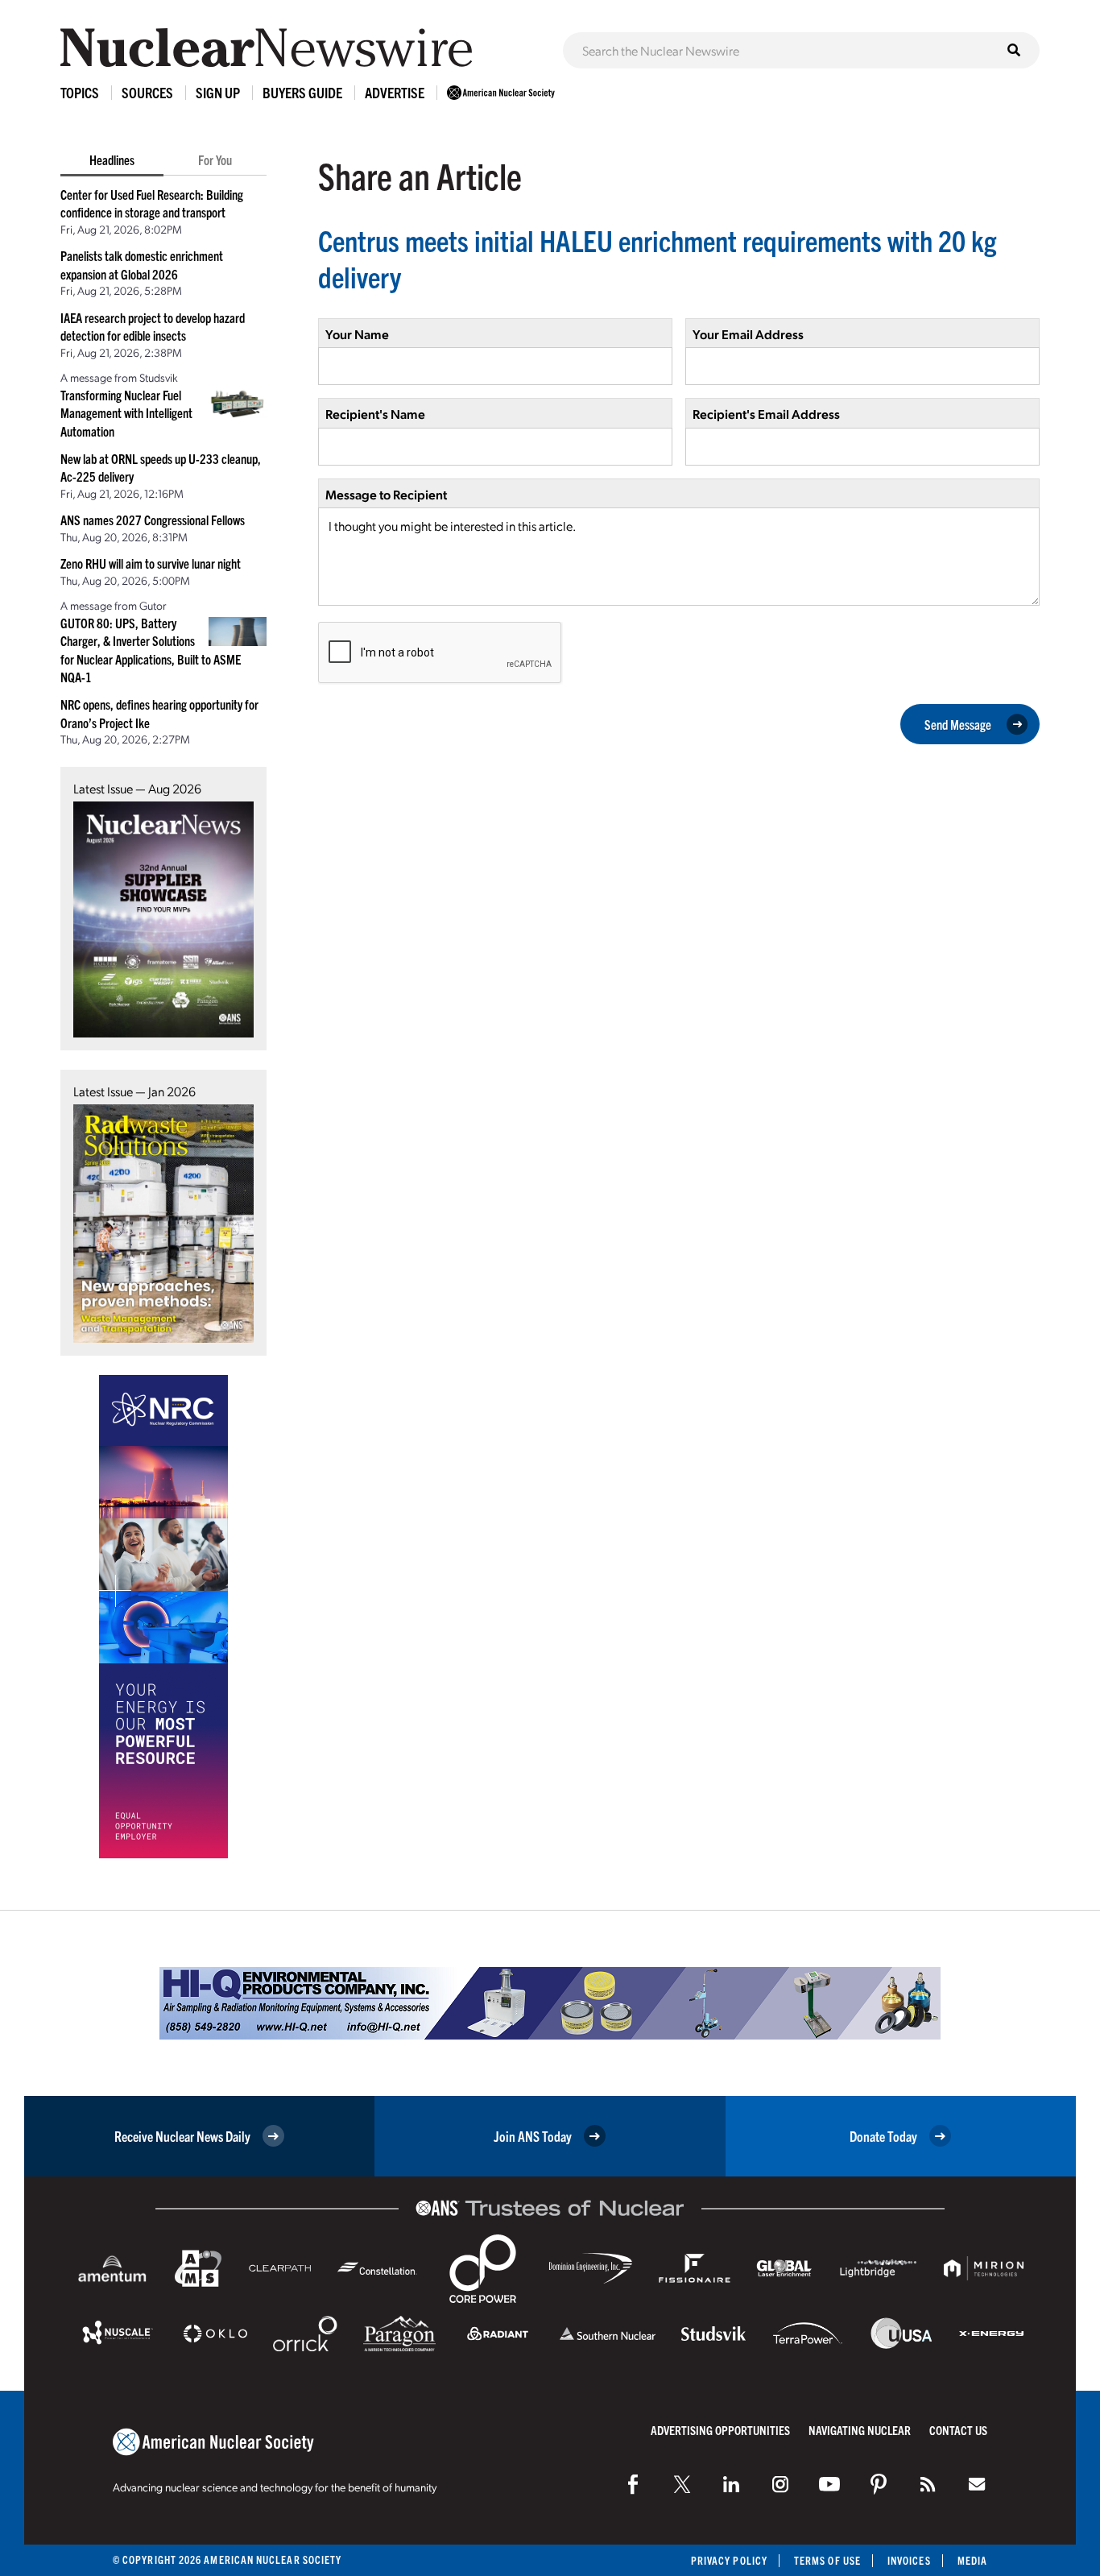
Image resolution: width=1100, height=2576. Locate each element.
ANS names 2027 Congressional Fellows (153, 520)
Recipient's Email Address (766, 414)
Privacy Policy (729, 2560)
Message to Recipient (386, 494)
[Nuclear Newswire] (928, 2484)
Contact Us (958, 2430)
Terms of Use (827, 2560)
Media (972, 2560)
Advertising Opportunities (720, 2430)
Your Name (357, 334)
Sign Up (218, 92)
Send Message (958, 724)
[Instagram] (780, 2484)
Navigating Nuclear (860, 2430)
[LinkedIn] (731, 2484)
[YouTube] (829, 2484)
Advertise (395, 92)
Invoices (909, 2560)
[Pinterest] (879, 2484)
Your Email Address (748, 334)
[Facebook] (633, 2484)
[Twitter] (682, 2484)
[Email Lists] (977, 2484)
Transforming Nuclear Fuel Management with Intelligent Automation (126, 413)
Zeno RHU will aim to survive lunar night (151, 563)
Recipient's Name (375, 414)
